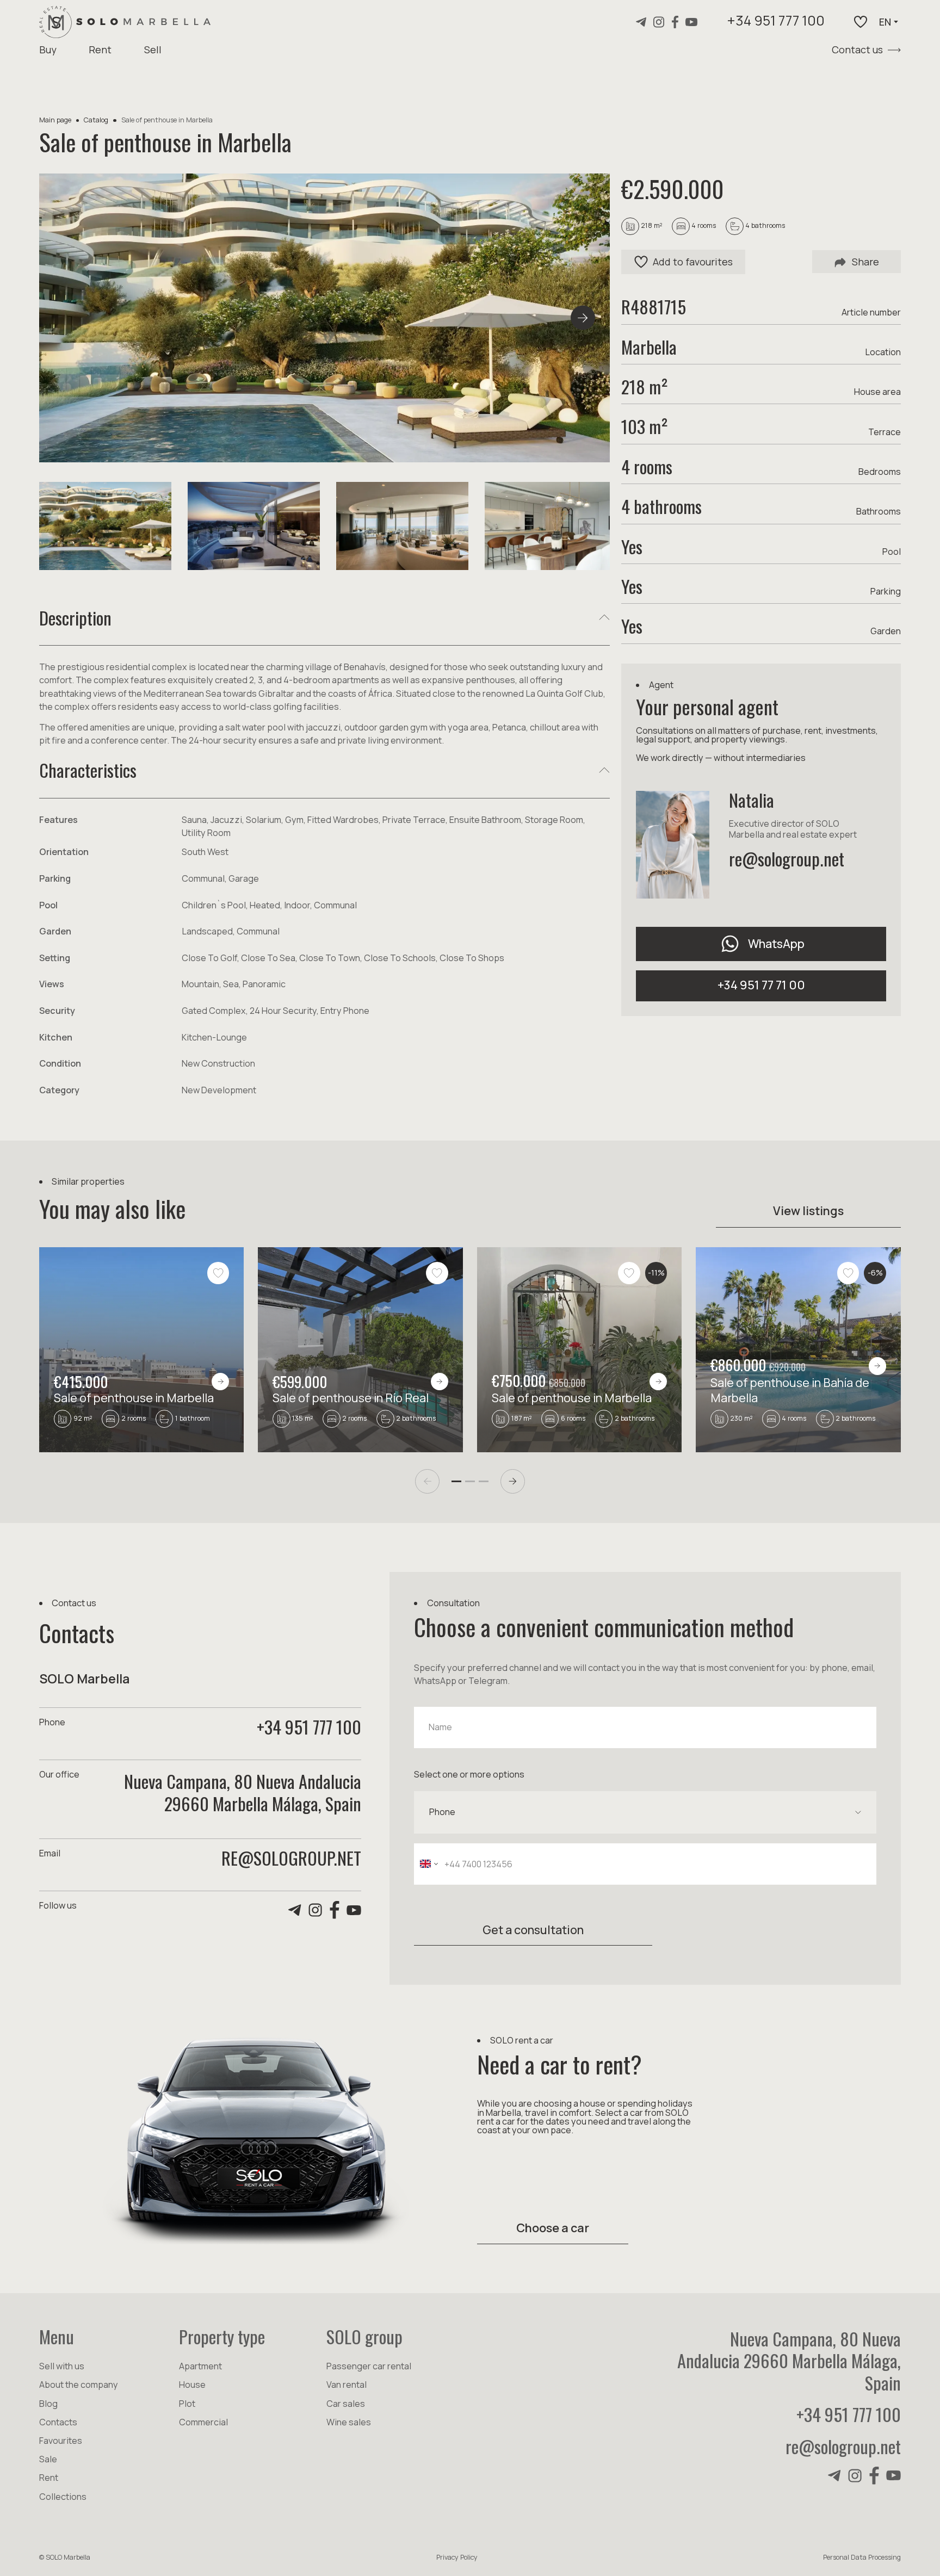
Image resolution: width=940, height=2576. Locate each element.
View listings (808, 1210)
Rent (100, 49)
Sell (153, 49)
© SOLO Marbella (65, 2557)
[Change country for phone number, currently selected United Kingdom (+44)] (428, 1864)
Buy (48, 49)
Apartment (200, 2366)
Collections (63, 2497)
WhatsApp (776, 943)
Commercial (203, 2422)
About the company (79, 2385)
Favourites (61, 2441)
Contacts (58, 2422)
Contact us (857, 49)
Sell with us (62, 2366)
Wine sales (349, 2422)
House (192, 2385)
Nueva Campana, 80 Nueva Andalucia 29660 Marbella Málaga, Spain (789, 2361)
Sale (48, 2459)
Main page (55, 120)
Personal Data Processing (862, 2557)
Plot (187, 2404)
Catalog (96, 120)
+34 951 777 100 (776, 22)
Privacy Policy (457, 2557)
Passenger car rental (369, 2366)
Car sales (346, 2404)
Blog (48, 2404)
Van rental (347, 2385)
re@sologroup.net (787, 858)
